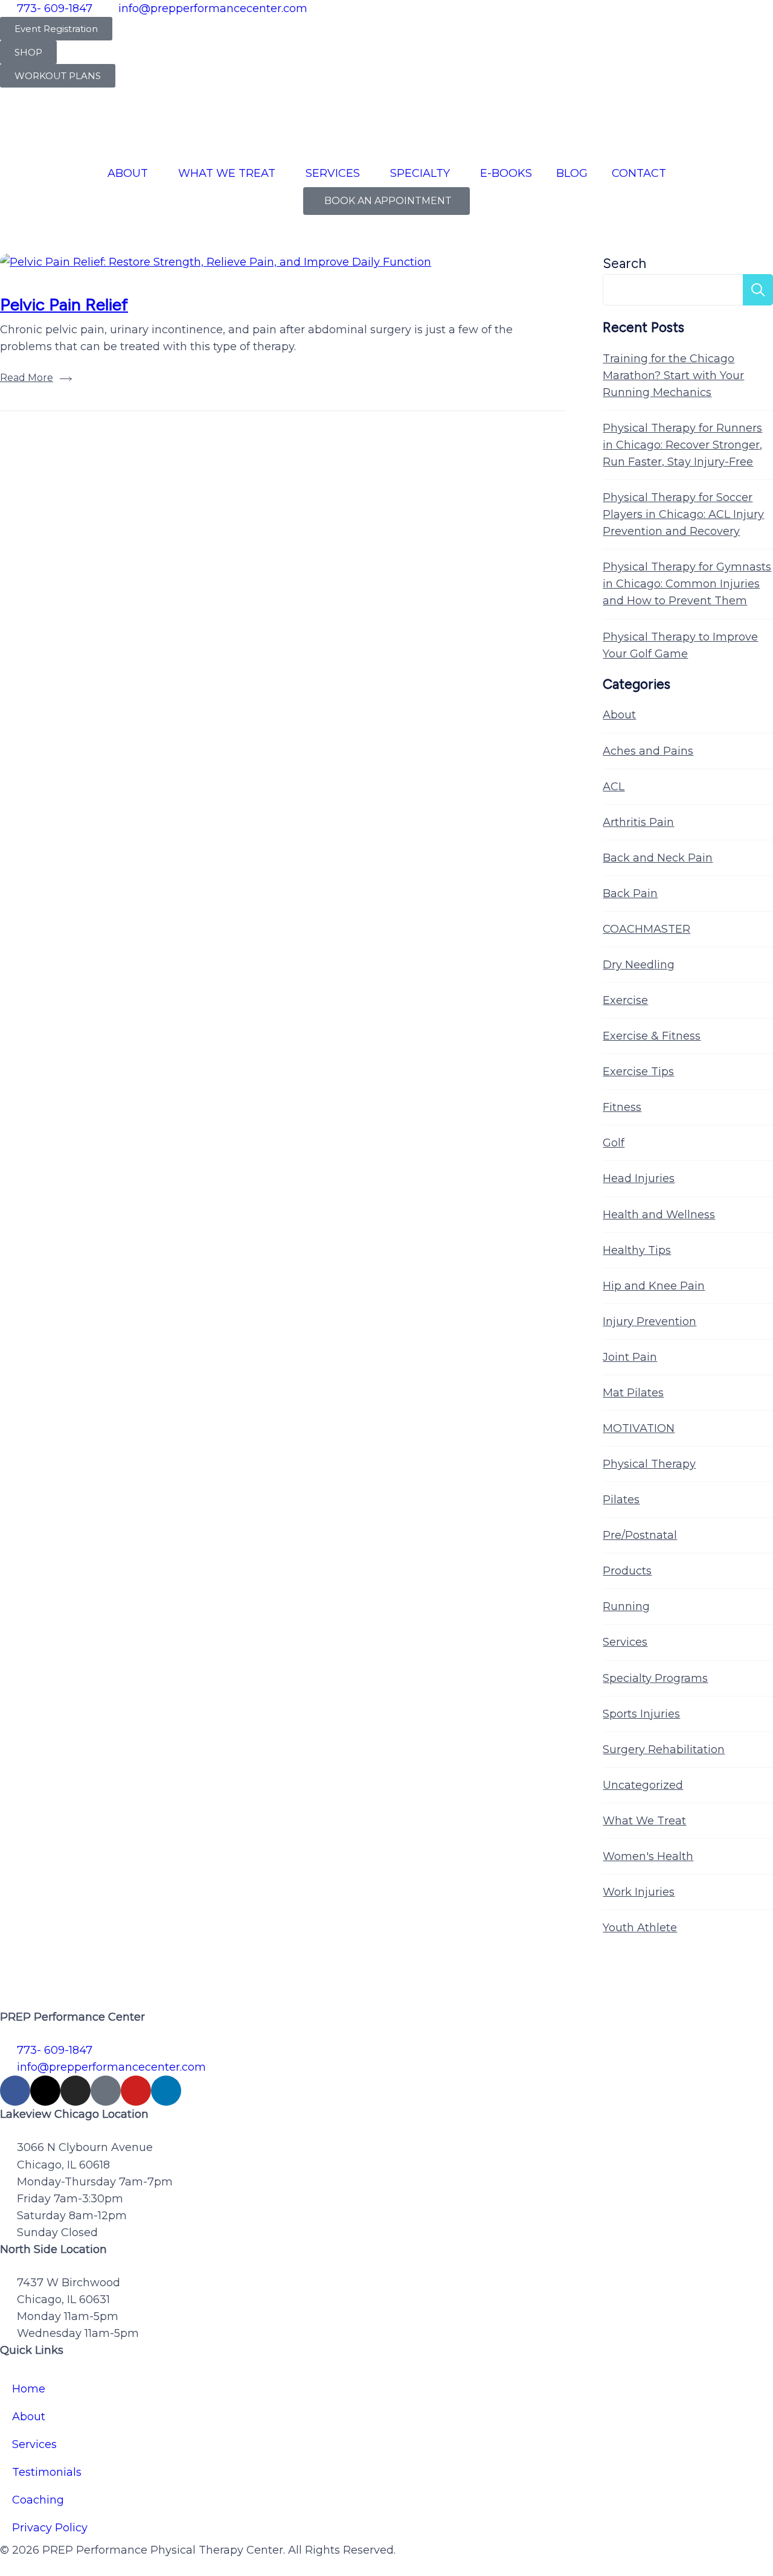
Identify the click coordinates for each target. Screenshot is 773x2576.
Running (626, 1606)
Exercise (625, 1000)
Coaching (38, 2500)
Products (627, 1571)
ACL (614, 787)
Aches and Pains (648, 751)
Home (29, 2389)
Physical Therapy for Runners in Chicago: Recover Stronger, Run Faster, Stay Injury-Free (682, 445)
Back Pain (630, 893)
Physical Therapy (649, 1464)
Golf (614, 1143)
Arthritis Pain (638, 822)
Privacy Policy (50, 2528)
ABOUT (128, 173)
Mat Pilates (633, 1393)
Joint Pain (630, 1357)
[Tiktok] (106, 2091)
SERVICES (333, 173)
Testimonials (47, 2472)
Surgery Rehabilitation (664, 1750)
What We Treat (644, 1821)
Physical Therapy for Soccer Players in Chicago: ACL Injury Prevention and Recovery (683, 514)
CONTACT (639, 173)
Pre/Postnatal (640, 1535)
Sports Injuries (641, 1714)
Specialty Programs (655, 1678)
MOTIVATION (639, 1428)
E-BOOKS (506, 173)
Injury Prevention (650, 1322)
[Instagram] (75, 2091)
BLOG (572, 173)
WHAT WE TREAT (227, 173)
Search (624, 264)
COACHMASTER (646, 929)
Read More (27, 378)
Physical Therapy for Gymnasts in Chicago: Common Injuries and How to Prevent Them (687, 584)
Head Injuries (639, 1178)
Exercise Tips (638, 1072)
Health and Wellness (659, 1215)
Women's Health (648, 1856)
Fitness (622, 1107)
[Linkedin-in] (166, 2091)
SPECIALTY (420, 173)
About (619, 715)
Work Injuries (639, 1892)
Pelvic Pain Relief (64, 304)
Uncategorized (643, 1785)
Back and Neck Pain (658, 858)
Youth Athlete (640, 1928)
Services (625, 1642)
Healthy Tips (637, 1250)
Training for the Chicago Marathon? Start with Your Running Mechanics (673, 376)
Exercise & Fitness (652, 1036)
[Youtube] (136, 2091)
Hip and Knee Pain (654, 1286)
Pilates (621, 1500)
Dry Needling (639, 965)
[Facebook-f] (15, 2091)
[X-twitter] (45, 2091)
